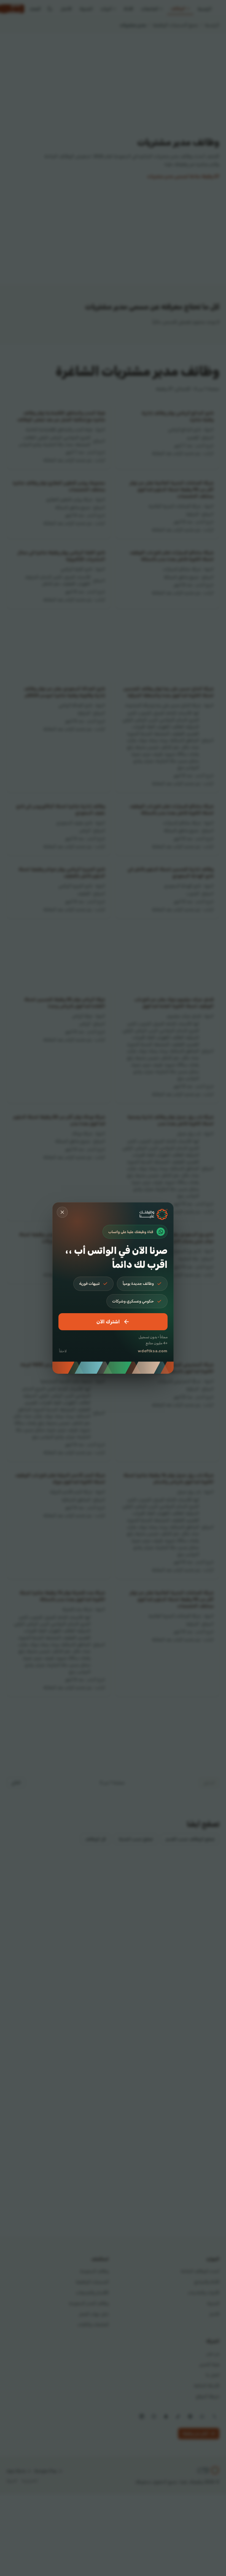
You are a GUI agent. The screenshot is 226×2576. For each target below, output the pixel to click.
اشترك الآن (108, 1322)
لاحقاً (63, 1351)
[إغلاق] (62, 1212)
